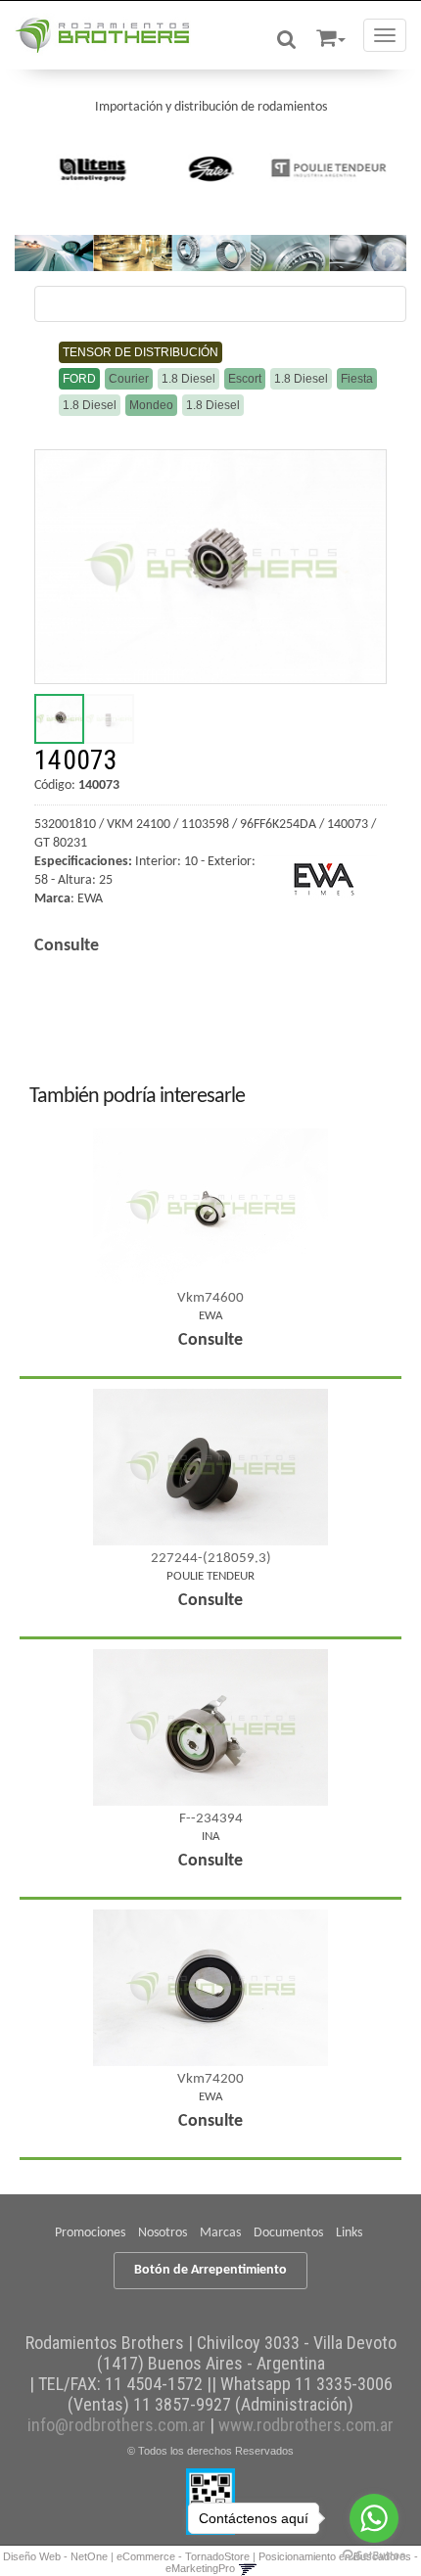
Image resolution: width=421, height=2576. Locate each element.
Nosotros (163, 2233)
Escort (245, 379)
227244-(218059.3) (211, 1559)
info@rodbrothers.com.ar (117, 2425)
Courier (129, 379)
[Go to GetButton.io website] (374, 2556)
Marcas (220, 2233)
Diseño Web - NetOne (55, 2556)
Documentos (288, 2233)
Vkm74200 (210, 2079)
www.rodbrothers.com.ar (306, 2425)
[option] (93, 168)
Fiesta (357, 379)
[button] (331, 35)
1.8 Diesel (188, 379)
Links (349, 2233)
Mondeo (151, 405)
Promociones (90, 2233)
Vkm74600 (210, 1298)
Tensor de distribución (140, 352)
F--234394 (211, 1819)
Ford (79, 379)
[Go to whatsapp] (374, 2518)
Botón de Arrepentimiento (210, 2270)
